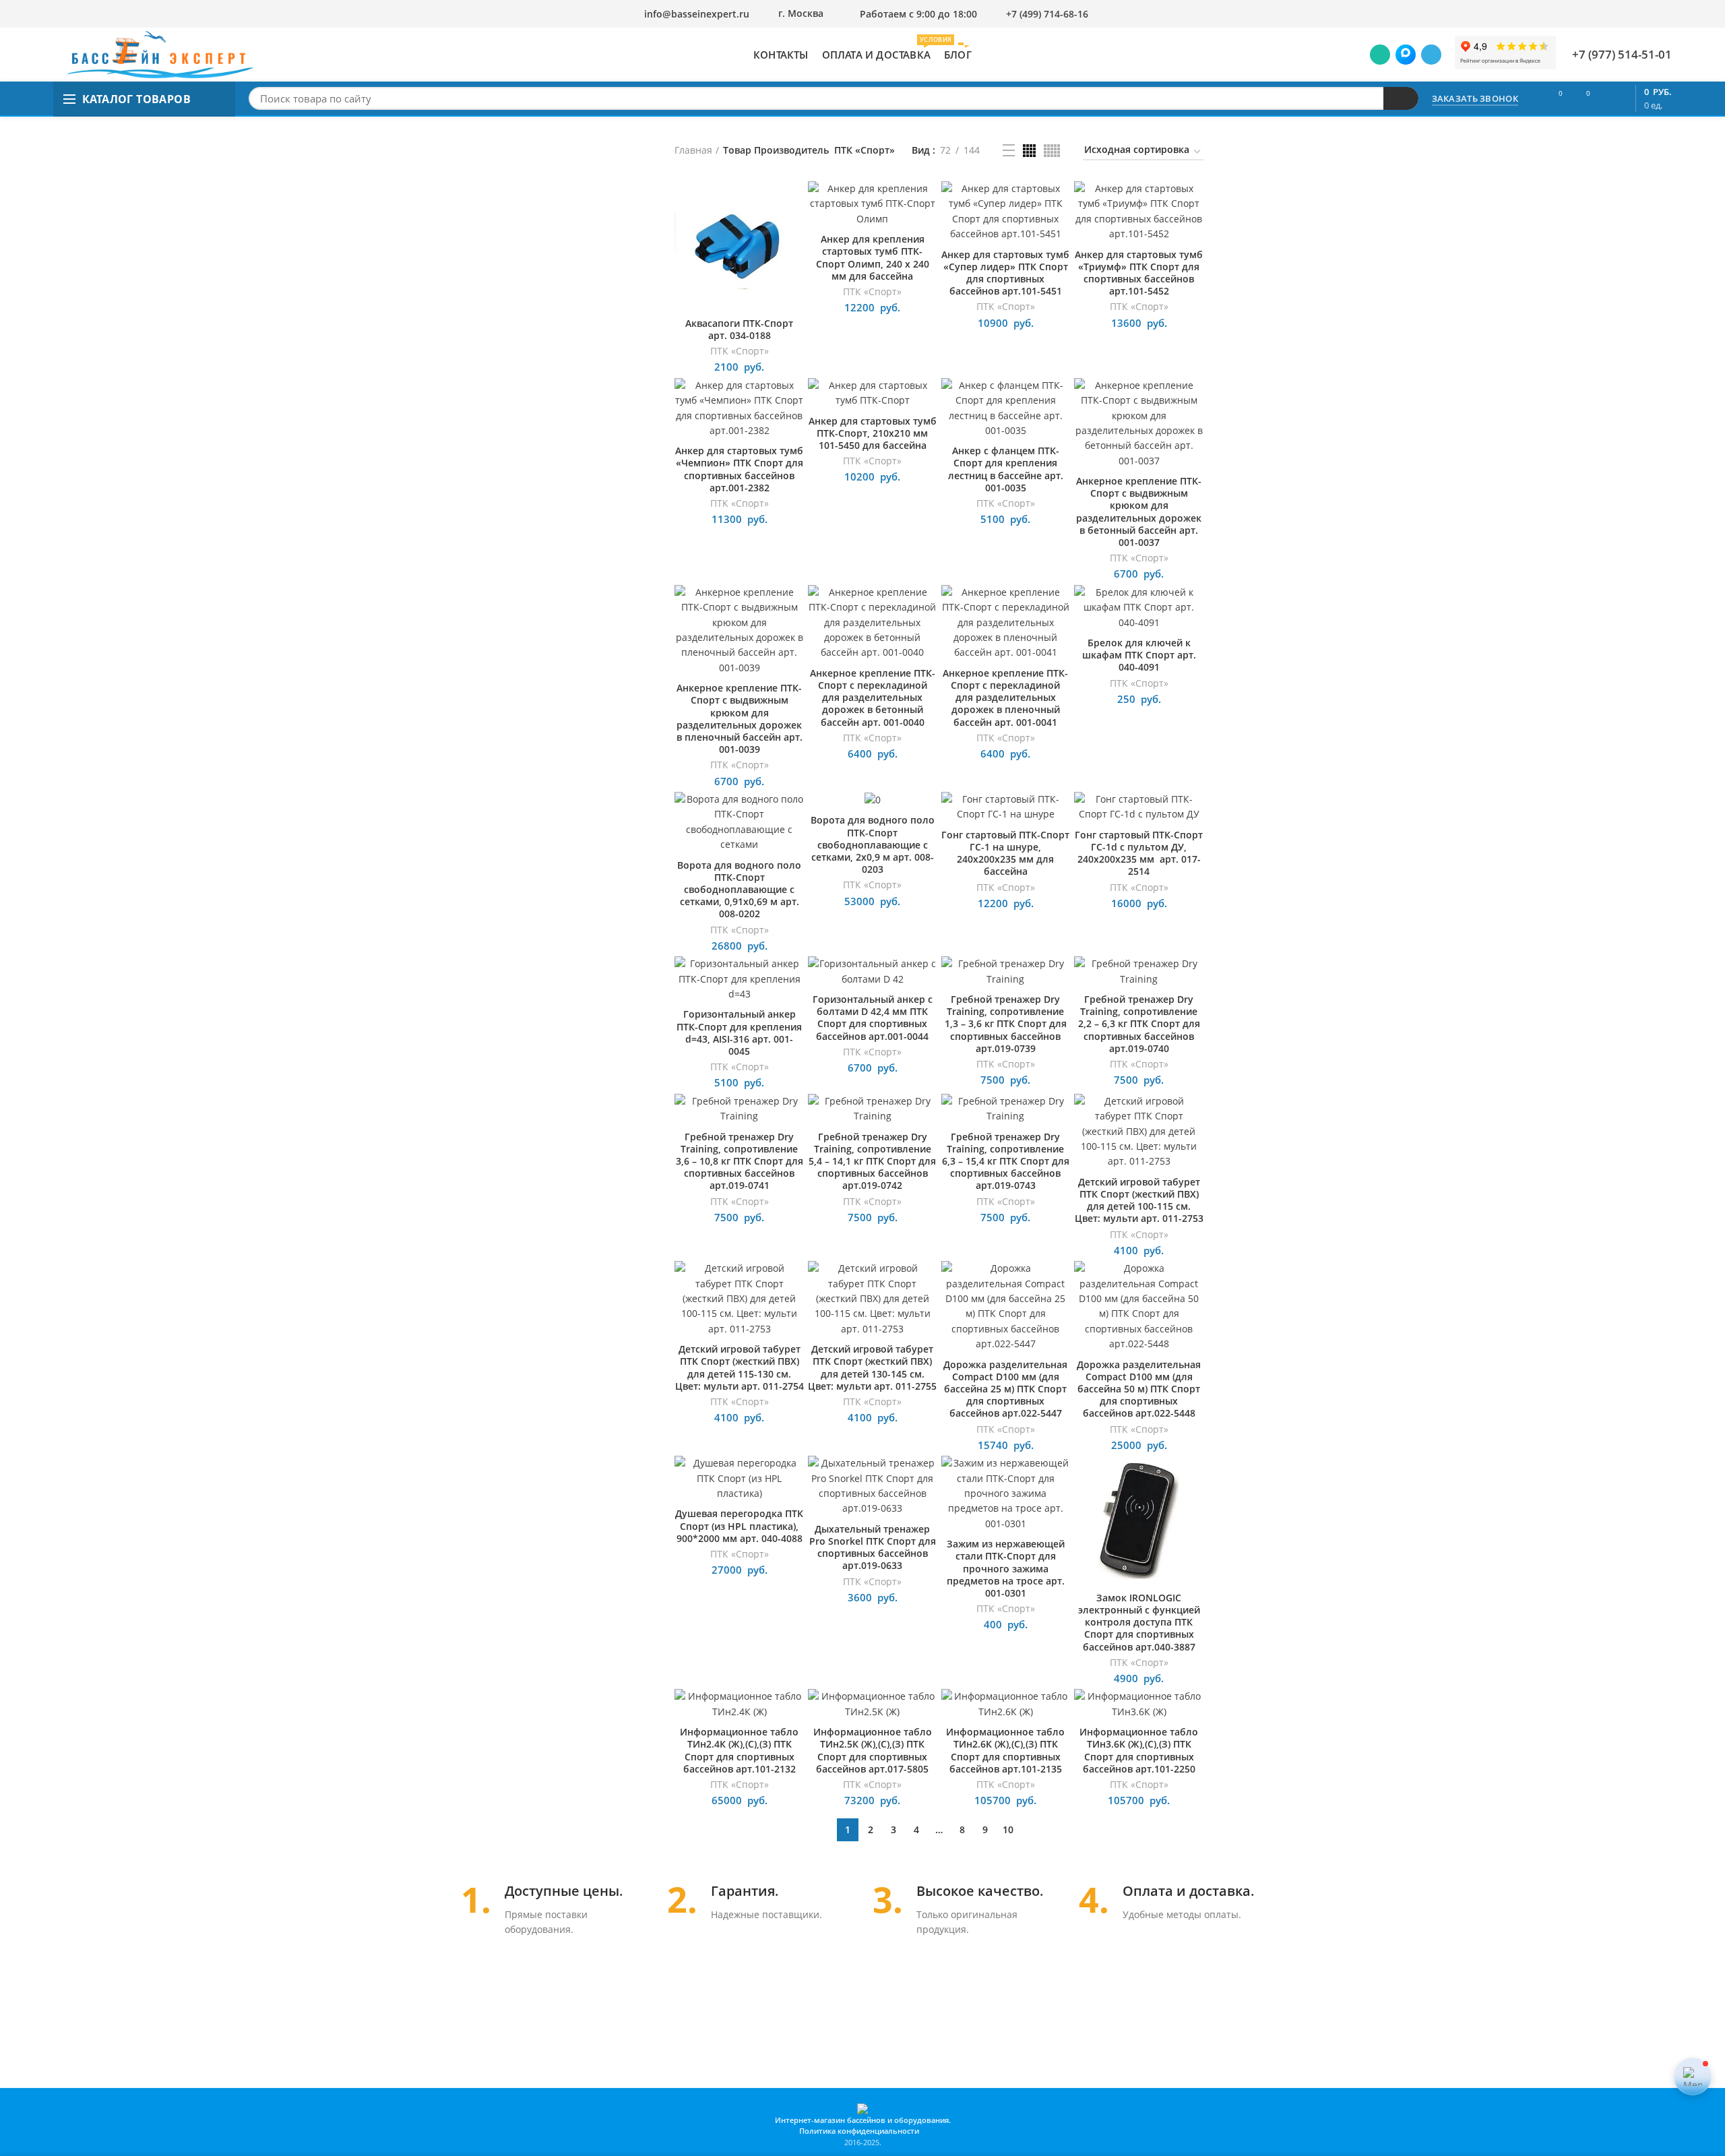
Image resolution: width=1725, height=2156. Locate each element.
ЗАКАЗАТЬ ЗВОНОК (1475, 98)
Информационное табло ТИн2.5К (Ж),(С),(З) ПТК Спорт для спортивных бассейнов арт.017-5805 (873, 1751)
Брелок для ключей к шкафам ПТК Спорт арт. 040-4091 (1139, 655)
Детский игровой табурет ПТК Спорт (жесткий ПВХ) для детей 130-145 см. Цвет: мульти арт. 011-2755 (872, 1368)
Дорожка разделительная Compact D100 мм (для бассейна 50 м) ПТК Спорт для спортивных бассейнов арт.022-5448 (1139, 1389)
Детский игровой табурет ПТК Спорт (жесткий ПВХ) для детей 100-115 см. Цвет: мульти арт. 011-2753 (1139, 1201)
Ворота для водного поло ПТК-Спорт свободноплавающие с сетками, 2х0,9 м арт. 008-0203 (873, 845)
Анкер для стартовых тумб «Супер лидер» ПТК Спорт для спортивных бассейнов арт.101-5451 (1005, 273)
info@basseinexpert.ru (697, 14)
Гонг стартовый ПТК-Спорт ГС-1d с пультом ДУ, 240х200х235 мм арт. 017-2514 (1139, 854)
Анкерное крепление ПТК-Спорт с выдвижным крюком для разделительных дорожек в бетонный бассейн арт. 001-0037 (1139, 512)
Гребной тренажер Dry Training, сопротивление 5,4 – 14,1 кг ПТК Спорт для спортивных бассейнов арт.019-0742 (872, 1162)
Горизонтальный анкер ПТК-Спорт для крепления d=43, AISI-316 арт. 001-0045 (739, 1033)
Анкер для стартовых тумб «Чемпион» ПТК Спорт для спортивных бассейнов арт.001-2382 (739, 469)
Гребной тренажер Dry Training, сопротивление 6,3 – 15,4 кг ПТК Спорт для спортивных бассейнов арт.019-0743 (1006, 1162)
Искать (1401, 98)
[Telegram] (1431, 55)
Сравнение (794, 203)
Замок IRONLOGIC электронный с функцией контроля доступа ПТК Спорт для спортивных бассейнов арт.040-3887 (1139, 1623)
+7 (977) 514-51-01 (1622, 54)
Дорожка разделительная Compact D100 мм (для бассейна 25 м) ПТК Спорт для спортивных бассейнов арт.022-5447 (1005, 1389)
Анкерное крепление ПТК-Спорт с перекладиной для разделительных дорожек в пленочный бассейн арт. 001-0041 (1005, 698)
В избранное (794, 234)
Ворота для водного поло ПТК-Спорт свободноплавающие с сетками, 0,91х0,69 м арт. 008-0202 (739, 890)
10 (1008, 1829)
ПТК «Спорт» (740, 351)
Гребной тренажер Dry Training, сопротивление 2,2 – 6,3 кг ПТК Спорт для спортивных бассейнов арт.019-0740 (1139, 1024)
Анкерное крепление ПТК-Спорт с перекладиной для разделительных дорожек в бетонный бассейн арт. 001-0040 (873, 698)
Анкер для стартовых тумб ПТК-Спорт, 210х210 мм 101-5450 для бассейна (873, 433)
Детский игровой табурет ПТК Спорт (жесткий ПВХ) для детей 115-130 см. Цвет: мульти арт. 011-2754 (740, 1368)
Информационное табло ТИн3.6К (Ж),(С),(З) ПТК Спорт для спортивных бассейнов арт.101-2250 (1139, 1751)
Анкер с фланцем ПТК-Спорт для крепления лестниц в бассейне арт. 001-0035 (1006, 469)
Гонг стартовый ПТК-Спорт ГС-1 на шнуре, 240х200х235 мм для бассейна (1005, 854)
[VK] (1406, 55)
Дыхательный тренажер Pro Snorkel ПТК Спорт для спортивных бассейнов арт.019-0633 (873, 1548)
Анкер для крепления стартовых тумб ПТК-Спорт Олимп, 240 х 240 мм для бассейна (873, 258)
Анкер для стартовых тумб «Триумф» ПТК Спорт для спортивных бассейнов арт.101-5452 (1139, 273)
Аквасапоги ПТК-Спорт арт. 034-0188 (739, 330)
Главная (693, 150)
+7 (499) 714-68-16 (1047, 14)
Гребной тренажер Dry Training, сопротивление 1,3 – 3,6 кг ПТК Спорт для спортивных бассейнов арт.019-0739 (1006, 1024)
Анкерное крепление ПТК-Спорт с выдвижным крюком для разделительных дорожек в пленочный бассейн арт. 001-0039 (740, 719)
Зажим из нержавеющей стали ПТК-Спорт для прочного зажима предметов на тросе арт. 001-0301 (1006, 1569)
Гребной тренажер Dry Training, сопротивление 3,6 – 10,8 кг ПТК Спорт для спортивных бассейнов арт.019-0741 (740, 1162)
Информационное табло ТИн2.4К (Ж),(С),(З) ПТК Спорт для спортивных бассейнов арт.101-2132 (739, 1751)
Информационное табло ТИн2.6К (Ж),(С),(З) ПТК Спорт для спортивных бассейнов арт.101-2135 (1005, 1751)
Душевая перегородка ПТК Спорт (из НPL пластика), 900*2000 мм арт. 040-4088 (739, 1526)
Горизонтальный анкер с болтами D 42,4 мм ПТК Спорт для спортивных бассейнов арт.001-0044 (873, 1018)
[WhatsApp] (1380, 55)
